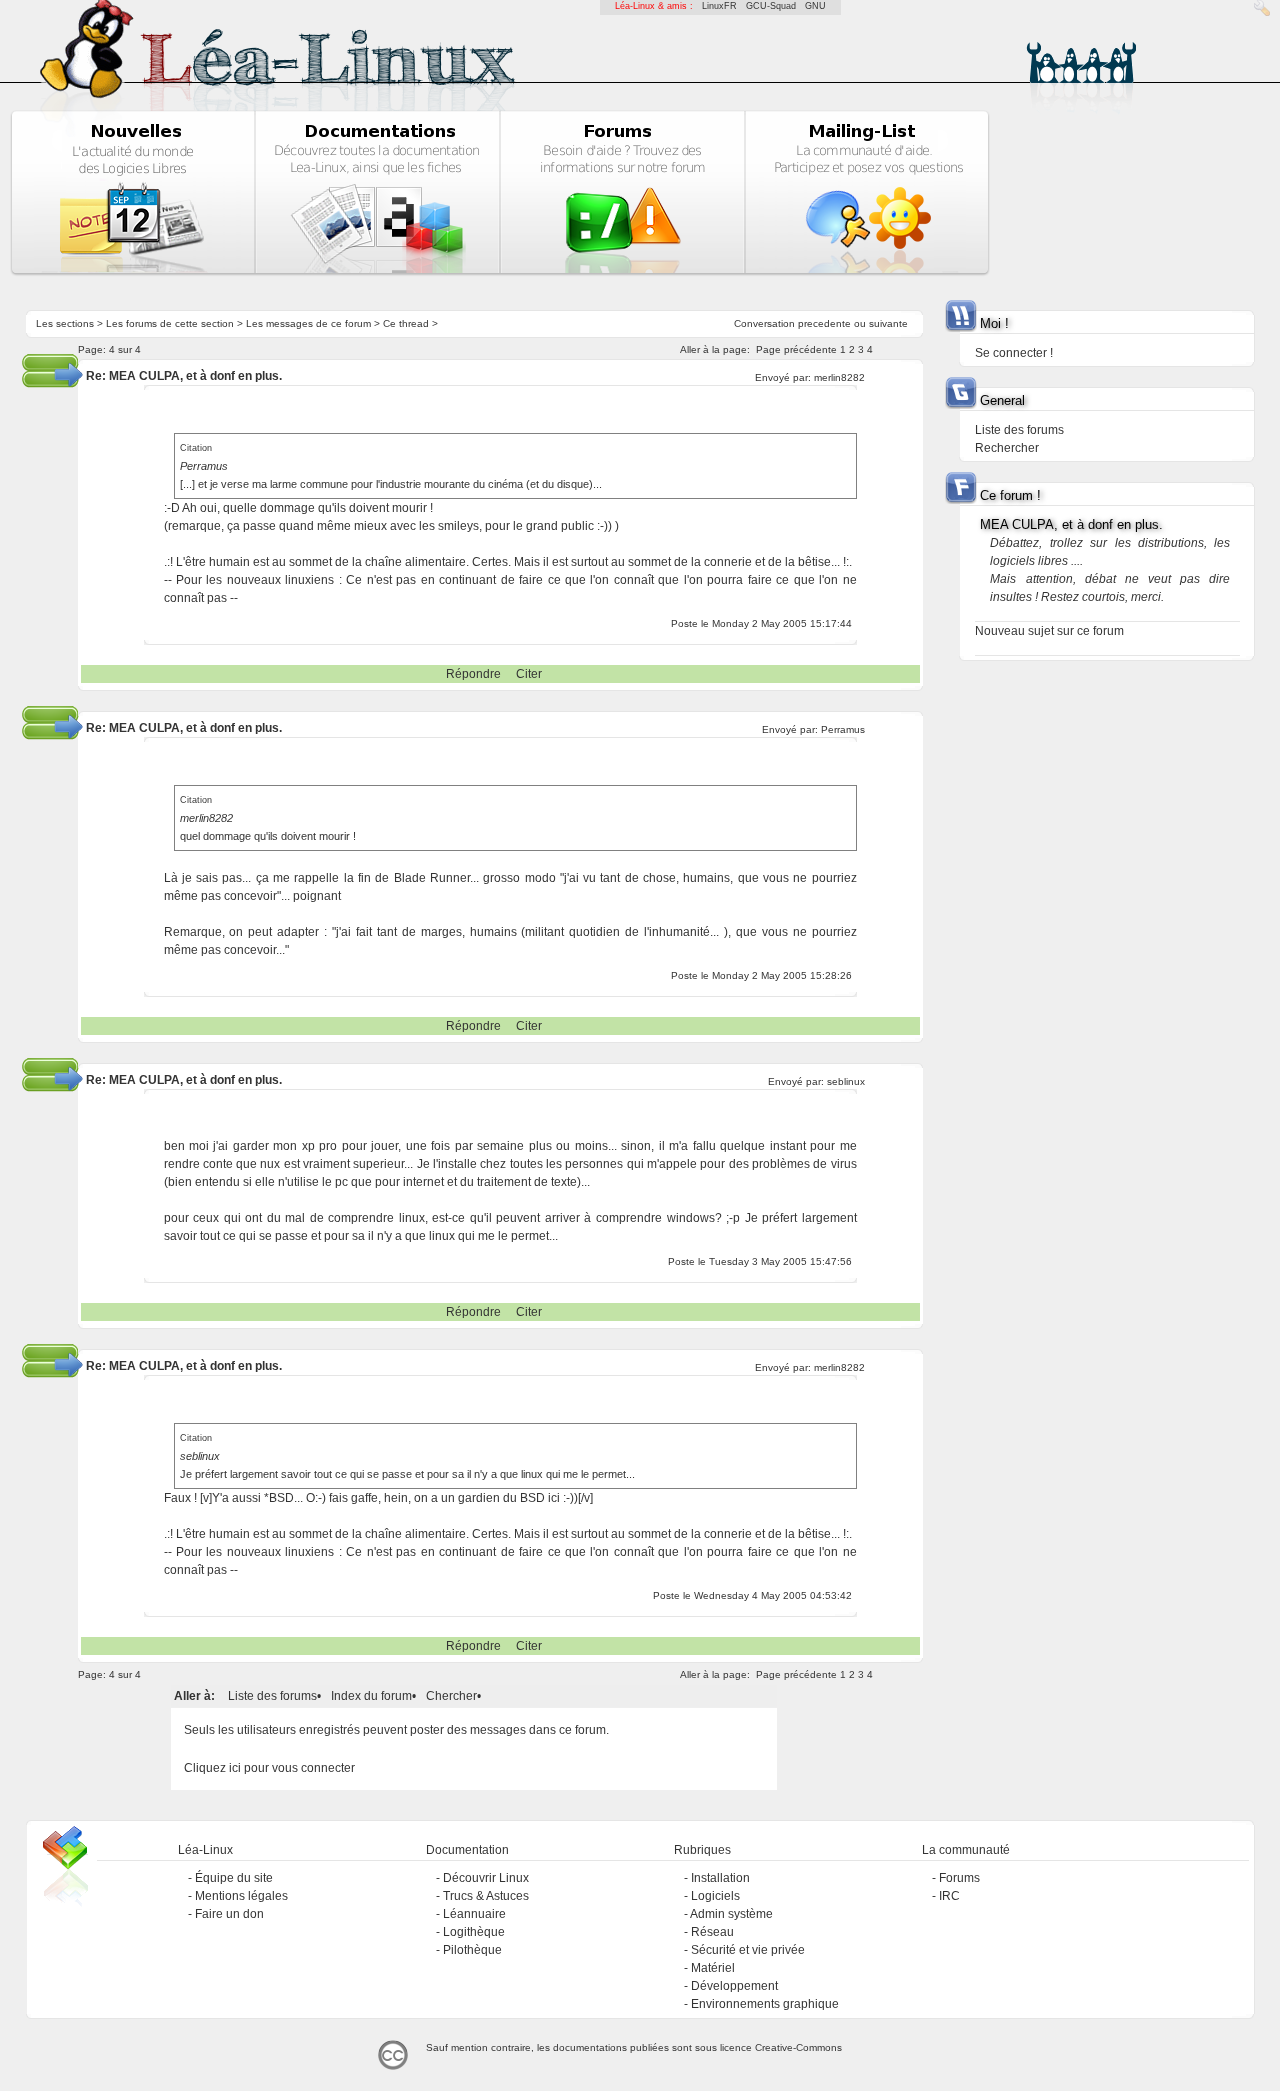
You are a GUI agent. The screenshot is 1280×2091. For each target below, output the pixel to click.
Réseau (712, 1932)
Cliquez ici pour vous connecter (269, 1768)
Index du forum (371, 1696)
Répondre (473, 674)
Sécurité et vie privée (748, 1950)
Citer (529, 674)
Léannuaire (474, 1914)
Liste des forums (272, 1696)
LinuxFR (719, 6)
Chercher (451, 1696)
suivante (888, 323)
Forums (959, 1878)
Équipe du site (234, 1878)
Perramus (843, 729)
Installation (720, 1878)
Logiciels (715, 1896)
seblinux (846, 1081)
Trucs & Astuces (486, 1896)
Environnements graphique (765, 2004)
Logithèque (474, 1932)
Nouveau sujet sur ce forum (1049, 631)
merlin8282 (839, 377)
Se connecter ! (1014, 353)
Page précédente (796, 349)
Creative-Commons (798, 2047)
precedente (824, 323)
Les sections (65, 323)
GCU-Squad (771, 6)
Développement (734, 1986)
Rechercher (1007, 448)
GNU (815, 6)
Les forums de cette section (170, 323)
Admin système (731, 1914)
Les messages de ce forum (308, 323)
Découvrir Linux (486, 1878)
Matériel (713, 1968)
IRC (949, 1896)
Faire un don (229, 1914)
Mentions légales (241, 1896)
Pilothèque (472, 1950)
